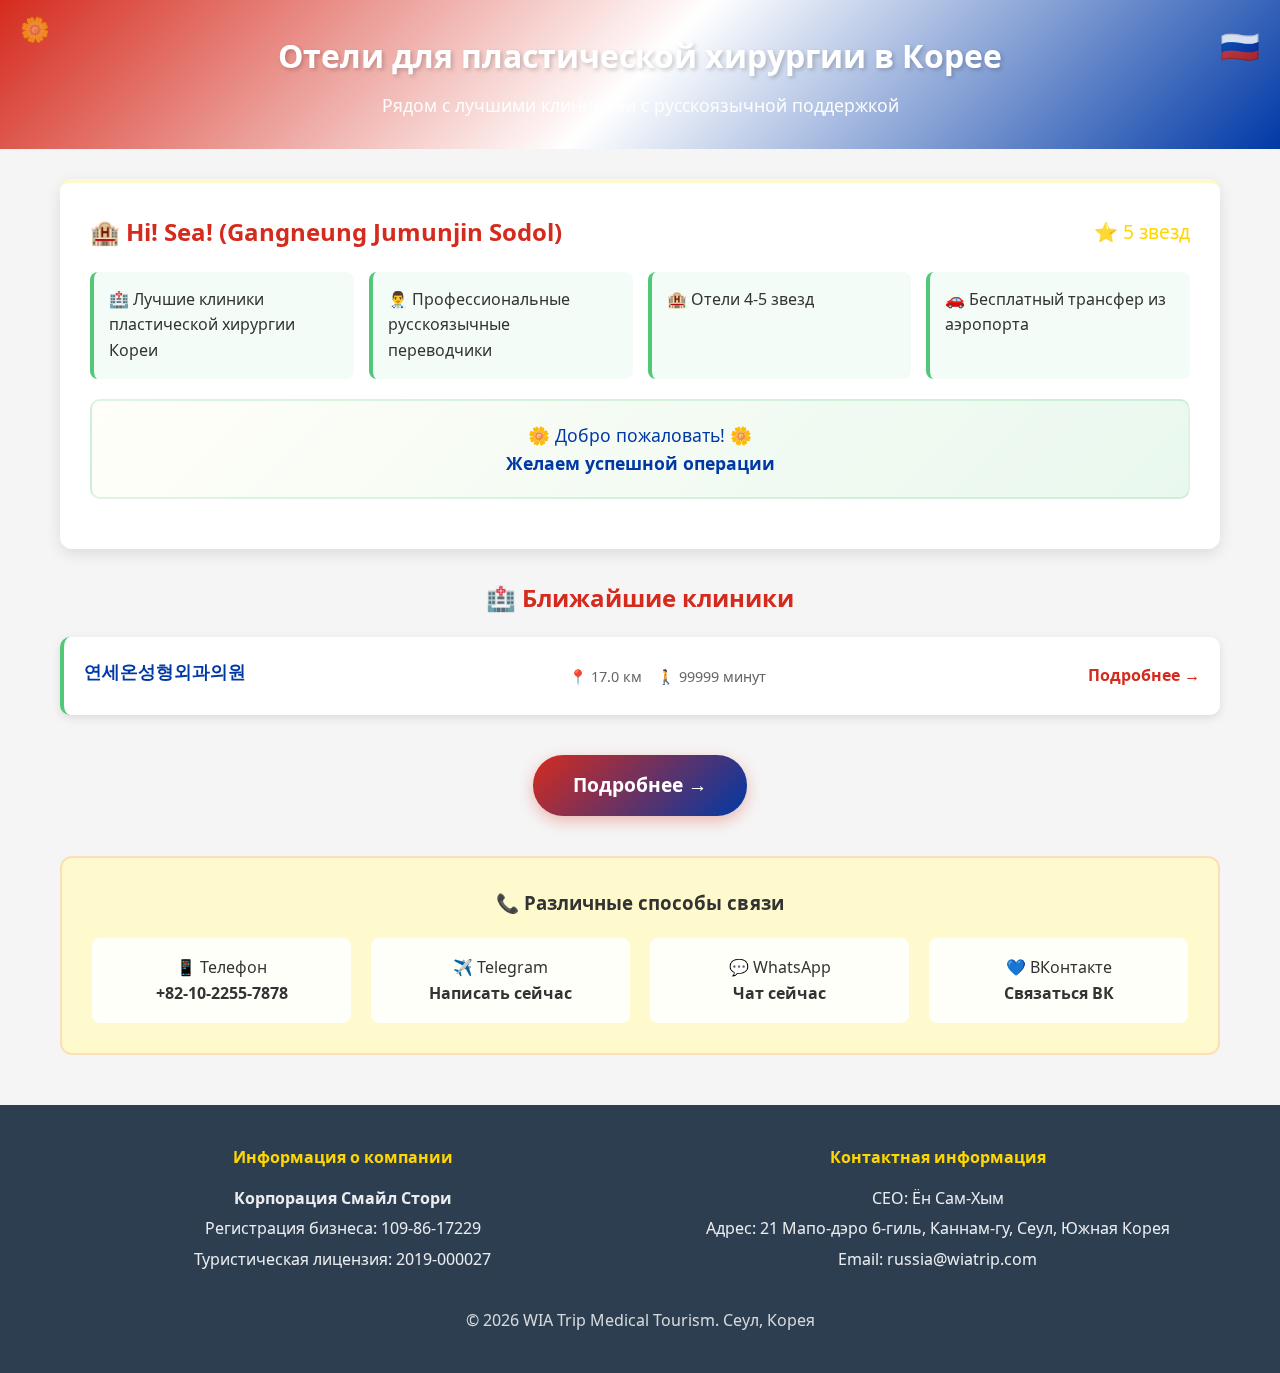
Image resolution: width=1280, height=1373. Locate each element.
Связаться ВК (1059, 993)
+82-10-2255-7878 (222, 993)
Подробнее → (1144, 675)
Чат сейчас (779, 993)
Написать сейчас (500, 993)
